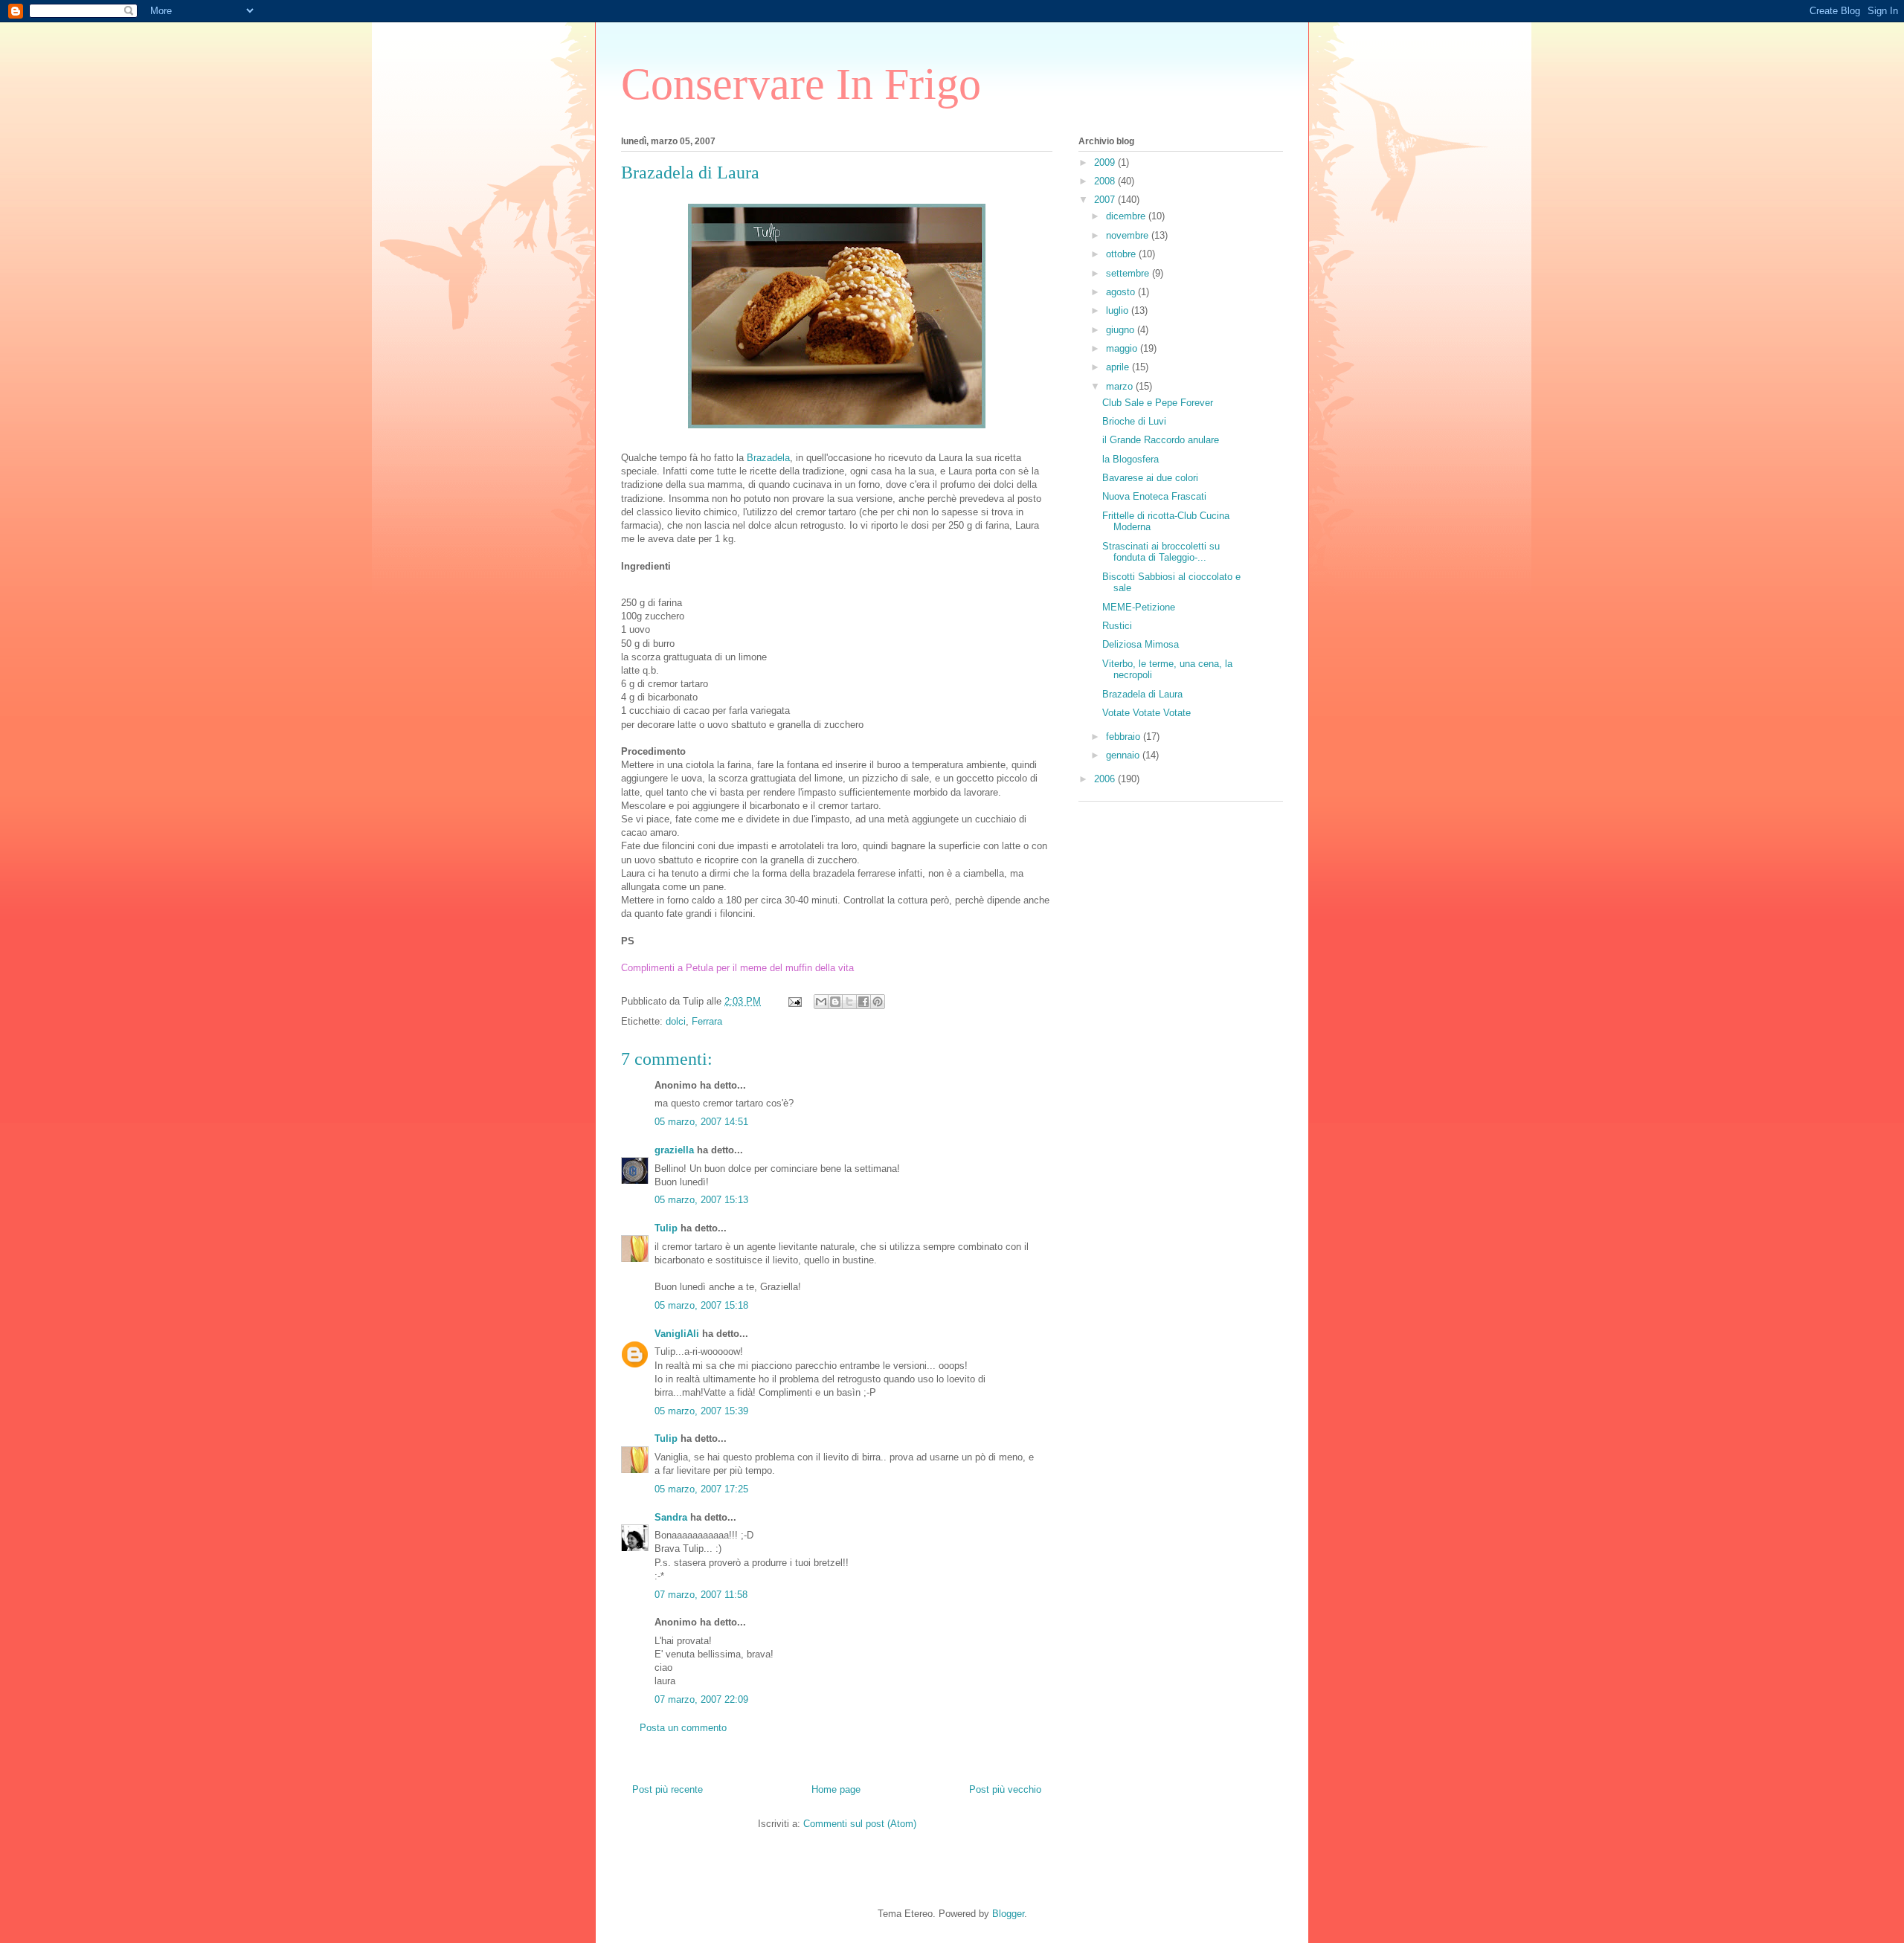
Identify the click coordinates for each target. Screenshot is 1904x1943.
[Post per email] (794, 1001)
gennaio (1124, 755)
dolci (676, 1021)
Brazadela (768, 458)
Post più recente (668, 1789)
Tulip (666, 1228)
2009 (1106, 162)
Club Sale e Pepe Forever (1158, 403)
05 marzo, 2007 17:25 (701, 1489)
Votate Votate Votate (1146, 713)
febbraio (1125, 737)
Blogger (1008, 1914)
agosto (1122, 292)
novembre (1129, 235)
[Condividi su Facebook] (863, 1002)
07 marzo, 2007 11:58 (701, 1595)
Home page (836, 1789)
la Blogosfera (1130, 459)
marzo (1121, 386)
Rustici (1117, 626)
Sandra (671, 1517)
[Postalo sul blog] (835, 1002)
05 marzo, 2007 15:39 (701, 1411)
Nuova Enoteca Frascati (1154, 496)
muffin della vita (820, 968)
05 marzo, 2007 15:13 (701, 1200)
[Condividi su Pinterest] (878, 1002)
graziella (674, 1150)
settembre (1129, 273)
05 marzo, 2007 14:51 (701, 1122)
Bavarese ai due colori (1150, 478)
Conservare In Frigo (801, 84)
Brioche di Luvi (1134, 421)
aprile (1119, 367)
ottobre (1122, 254)
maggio (1123, 348)
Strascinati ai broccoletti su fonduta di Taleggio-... (1161, 552)
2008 (1106, 181)
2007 (1106, 200)
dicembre (1127, 216)
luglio (1119, 310)
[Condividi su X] (849, 1002)
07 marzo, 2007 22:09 (701, 1699)
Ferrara (707, 1021)
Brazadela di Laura (1142, 694)
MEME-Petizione (1139, 607)
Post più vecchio (1005, 1789)
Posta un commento (683, 1728)
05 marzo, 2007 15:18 (701, 1305)
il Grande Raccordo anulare (1161, 440)
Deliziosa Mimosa (1141, 644)
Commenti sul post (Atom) (860, 1824)
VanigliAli (677, 1334)
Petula (701, 968)
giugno (1122, 330)
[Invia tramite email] (821, 1002)
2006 (1106, 779)
